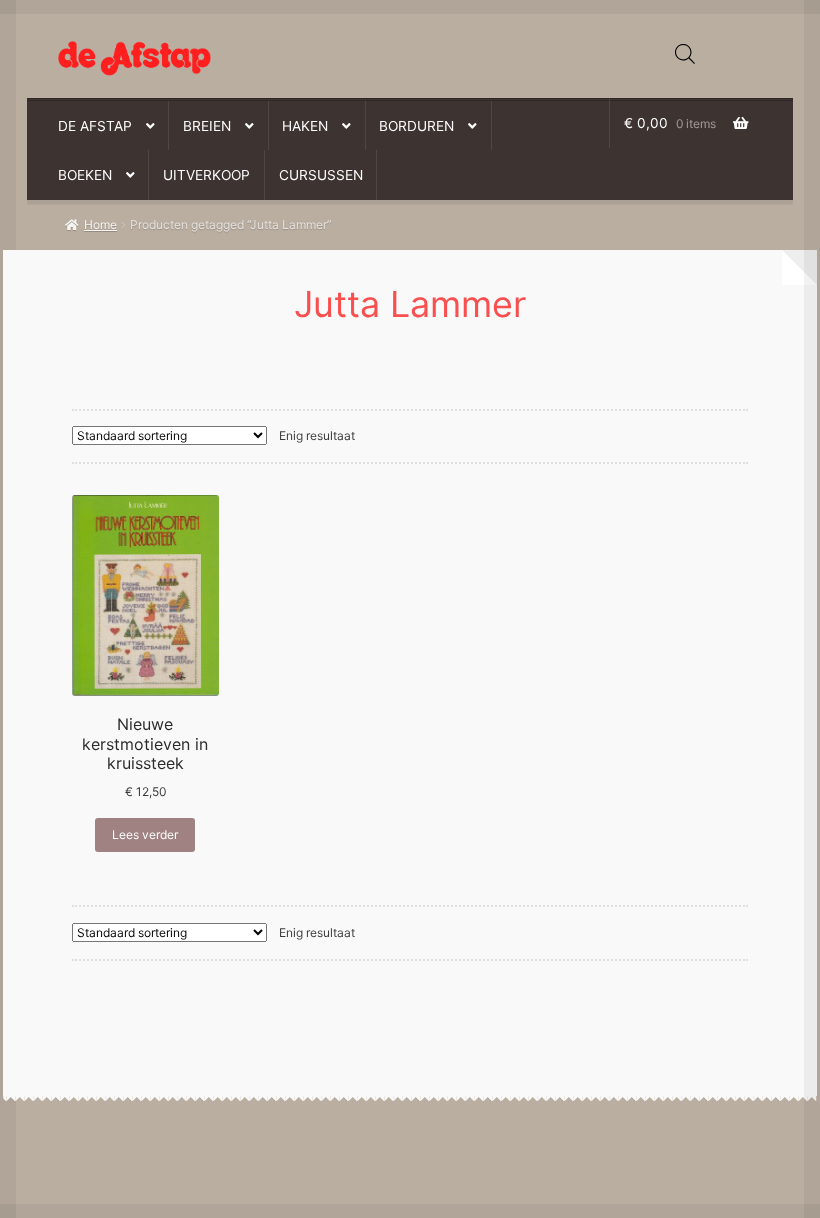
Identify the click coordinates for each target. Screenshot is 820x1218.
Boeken (85, 175)
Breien (207, 126)
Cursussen (321, 175)
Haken (305, 126)
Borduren (416, 126)
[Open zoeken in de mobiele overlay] (685, 54)
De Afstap (95, 126)
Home (100, 224)
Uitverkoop (206, 175)
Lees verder (145, 834)
